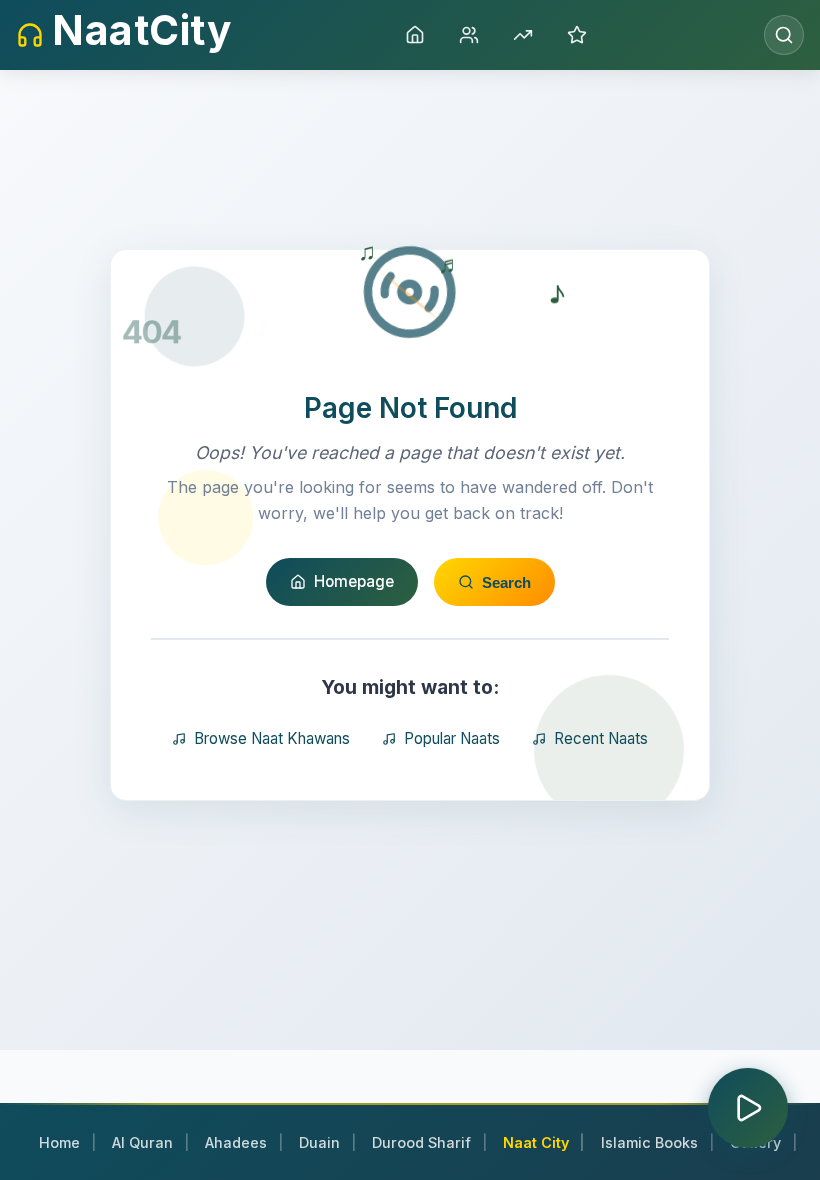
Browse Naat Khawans (272, 738)
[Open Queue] (748, 1108)
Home (59, 1142)
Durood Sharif (421, 1142)
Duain (319, 1142)
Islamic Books (649, 1142)
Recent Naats (601, 738)
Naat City (536, 1142)
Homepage (354, 581)
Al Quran (142, 1142)
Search (506, 582)
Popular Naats (452, 738)
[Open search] (784, 35)
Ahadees (236, 1142)
